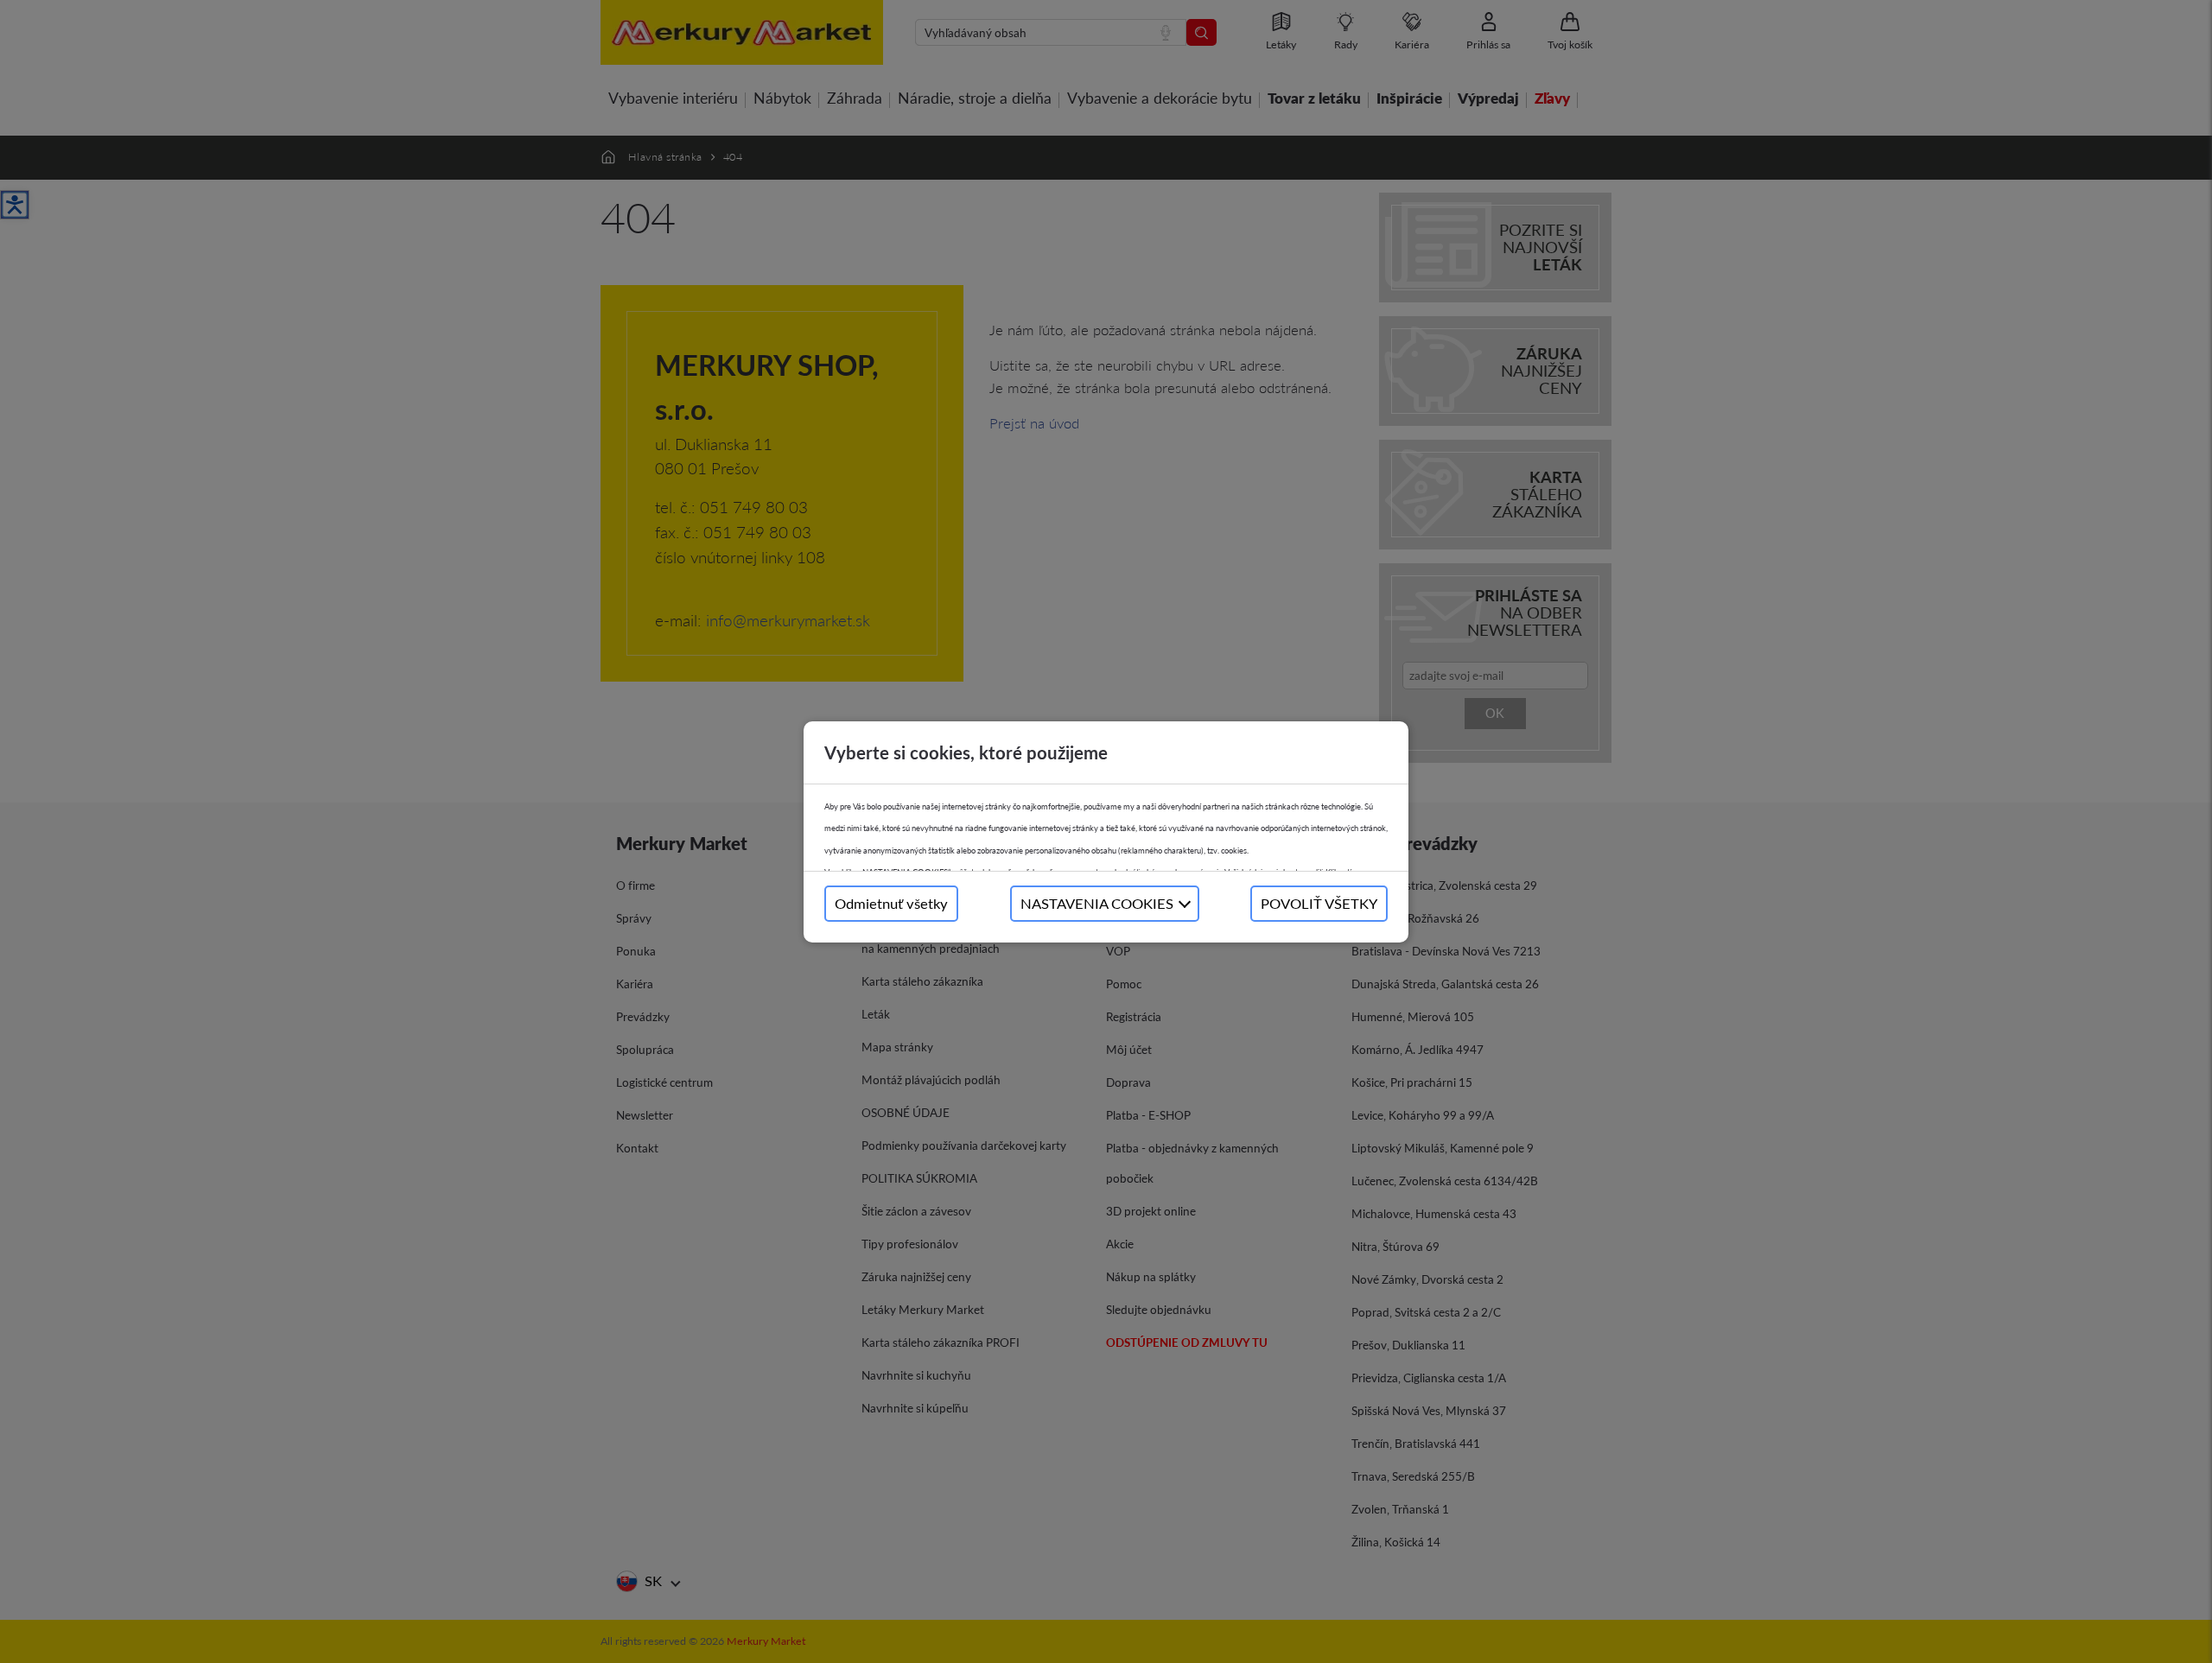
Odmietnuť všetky (891, 903)
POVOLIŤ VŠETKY (1319, 903)
